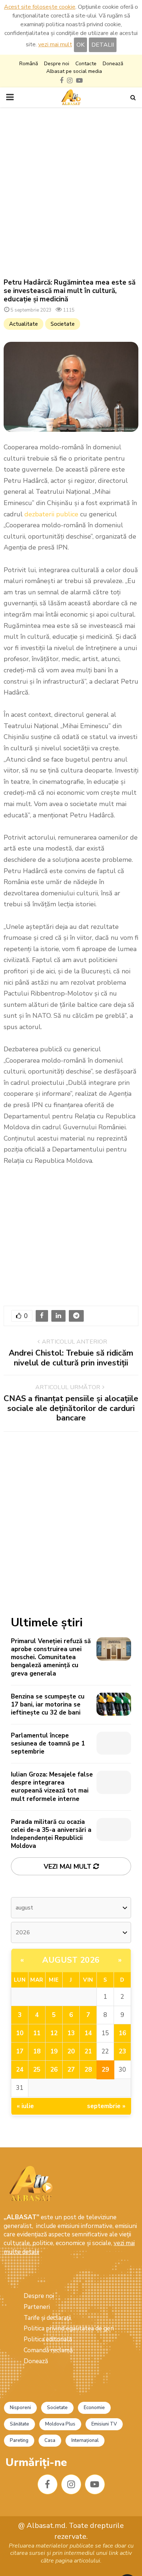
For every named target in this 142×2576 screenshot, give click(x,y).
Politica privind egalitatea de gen (69, 2328)
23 (122, 2051)
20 (71, 2051)
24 (20, 2070)
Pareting (19, 2440)
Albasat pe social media (74, 71)
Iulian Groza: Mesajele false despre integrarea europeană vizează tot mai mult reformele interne (52, 1787)
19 (54, 2051)
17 (20, 2051)
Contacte (86, 64)
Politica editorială (48, 2339)
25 (37, 2070)
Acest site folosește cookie (40, 7)
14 (88, 2033)
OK (80, 45)
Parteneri (37, 2307)
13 (71, 2033)
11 (37, 2033)
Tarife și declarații (47, 2318)
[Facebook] (48, 2484)
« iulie (25, 2106)
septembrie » (106, 2106)
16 (122, 2033)
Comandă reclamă (48, 2350)
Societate (63, 324)
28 (88, 2070)
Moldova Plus (60, 2424)
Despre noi (57, 64)
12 (54, 2033)
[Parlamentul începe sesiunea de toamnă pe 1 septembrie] (114, 1743)
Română (29, 64)
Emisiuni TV (104, 2424)
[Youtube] (95, 2484)
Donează (113, 64)
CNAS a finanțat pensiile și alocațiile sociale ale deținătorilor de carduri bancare (71, 1408)
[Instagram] (71, 2484)
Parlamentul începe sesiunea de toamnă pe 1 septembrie (48, 1744)
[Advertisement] (71, 193)
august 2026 (71, 1960)
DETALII (103, 45)
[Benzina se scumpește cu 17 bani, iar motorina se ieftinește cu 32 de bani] (114, 1704)
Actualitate (23, 324)
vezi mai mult (55, 44)
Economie (94, 2408)
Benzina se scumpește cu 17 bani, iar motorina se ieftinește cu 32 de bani (48, 1705)
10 (20, 2033)
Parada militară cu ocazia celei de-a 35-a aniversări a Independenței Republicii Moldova (51, 1834)
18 (37, 2051)
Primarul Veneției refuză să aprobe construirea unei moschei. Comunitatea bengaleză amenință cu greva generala (51, 1657)
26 (54, 2070)
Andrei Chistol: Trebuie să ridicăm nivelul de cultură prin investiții (71, 1358)
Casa (50, 2440)
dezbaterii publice (51, 514)
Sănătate (19, 2424)
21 (88, 2051)
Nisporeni (20, 2408)
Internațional (85, 2440)
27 (71, 2070)
